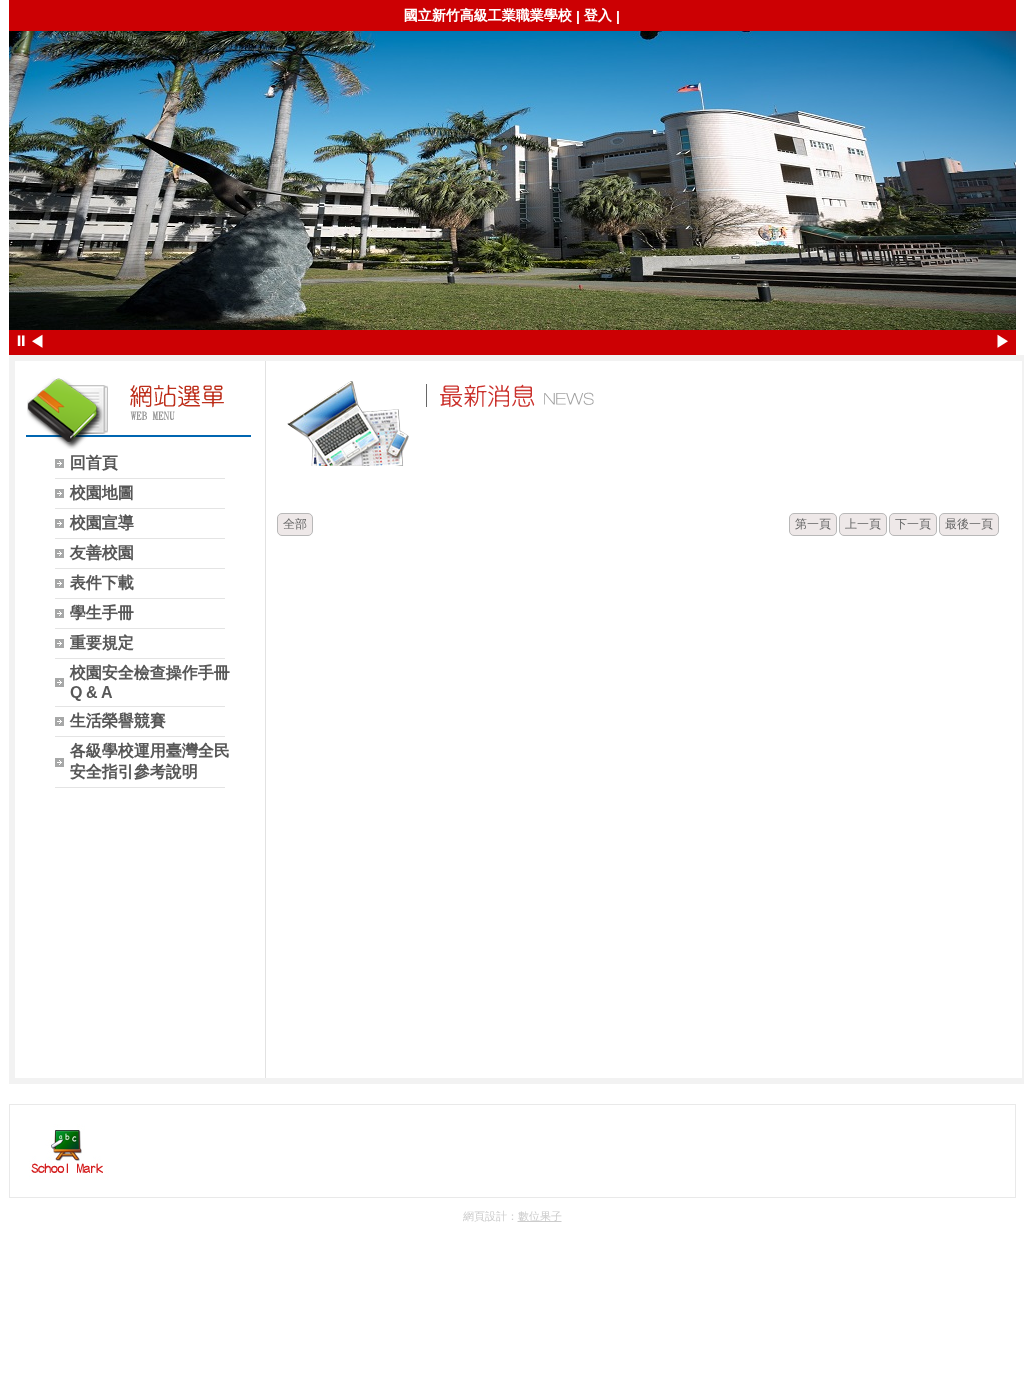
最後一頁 (969, 524)
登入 (598, 15)
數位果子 (540, 1216)
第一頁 (813, 524)
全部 (295, 524)
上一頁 (863, 524)
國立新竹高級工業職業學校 (488, 15)
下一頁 (913, 524)
